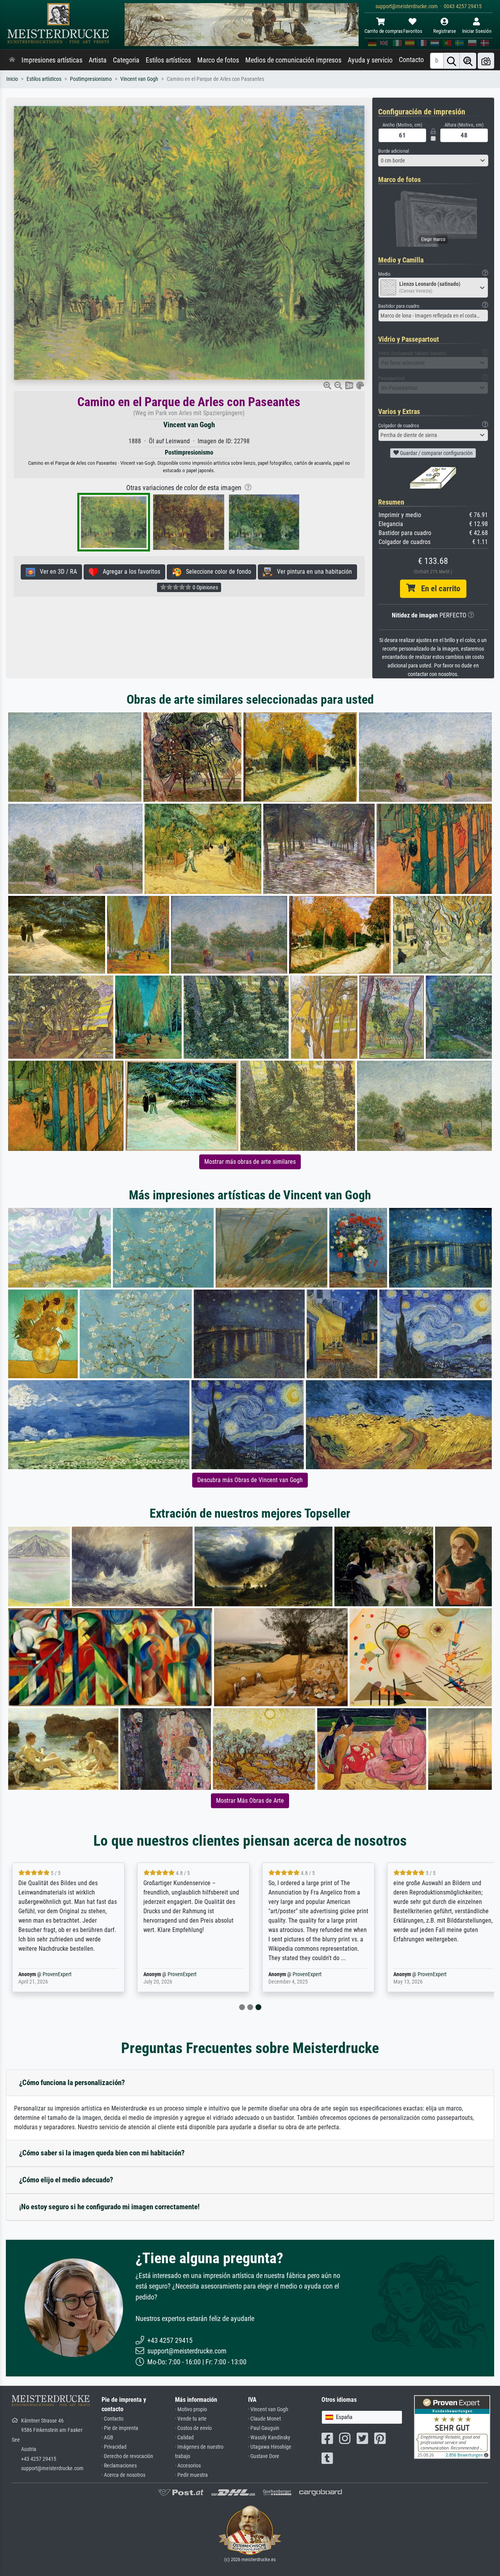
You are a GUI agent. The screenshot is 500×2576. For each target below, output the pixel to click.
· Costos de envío (193, 2428)
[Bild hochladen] (486, 61)
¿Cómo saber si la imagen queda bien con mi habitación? (102, 2153)
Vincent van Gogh (139, 79)
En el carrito (438, 589)
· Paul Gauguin (264, 2428)
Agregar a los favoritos (129, 572)
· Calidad (184, 2438)
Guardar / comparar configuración (436, 453)
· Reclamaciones (119, 2466)
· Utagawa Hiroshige (270, 2447)
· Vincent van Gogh (268, 2409)
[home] (12, 60)
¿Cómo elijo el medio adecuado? (66, 2180)
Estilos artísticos (168, 60)
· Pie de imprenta (120, 2428)
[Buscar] (452, 61)
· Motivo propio (191, 2409)
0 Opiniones (205, 587)
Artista (98, 60)
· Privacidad (114, 2447)
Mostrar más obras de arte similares (250, 1162)
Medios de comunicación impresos (293, 60)
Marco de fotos (218, 60)
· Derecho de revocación (127, 2456)
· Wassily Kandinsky (269, 2438)
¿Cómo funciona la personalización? (72, 2083)
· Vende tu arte (191, 2419)
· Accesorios (188, 2466)
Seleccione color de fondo (216, 572)
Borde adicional (394, 151)
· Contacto (112, 2419)
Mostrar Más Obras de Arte (250, 1801)
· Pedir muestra (191, 2475)
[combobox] (433, 161)
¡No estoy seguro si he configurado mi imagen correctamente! (109, 2207)
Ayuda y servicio (370, 60)
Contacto (411, 60)
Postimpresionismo (91, 79)
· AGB (107, 2438)
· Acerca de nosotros (123, 2475)
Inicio (12, 79)
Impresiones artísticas (52, 60)
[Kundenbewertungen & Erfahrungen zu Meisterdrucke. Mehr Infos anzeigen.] (452, 2427)
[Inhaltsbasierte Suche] (468, 61)
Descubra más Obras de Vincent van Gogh (250, 1480)
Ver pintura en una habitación (312, 572)
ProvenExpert (70, 1974)
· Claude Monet (264, 2419)
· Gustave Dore (264, 2456)
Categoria (126, 60)
